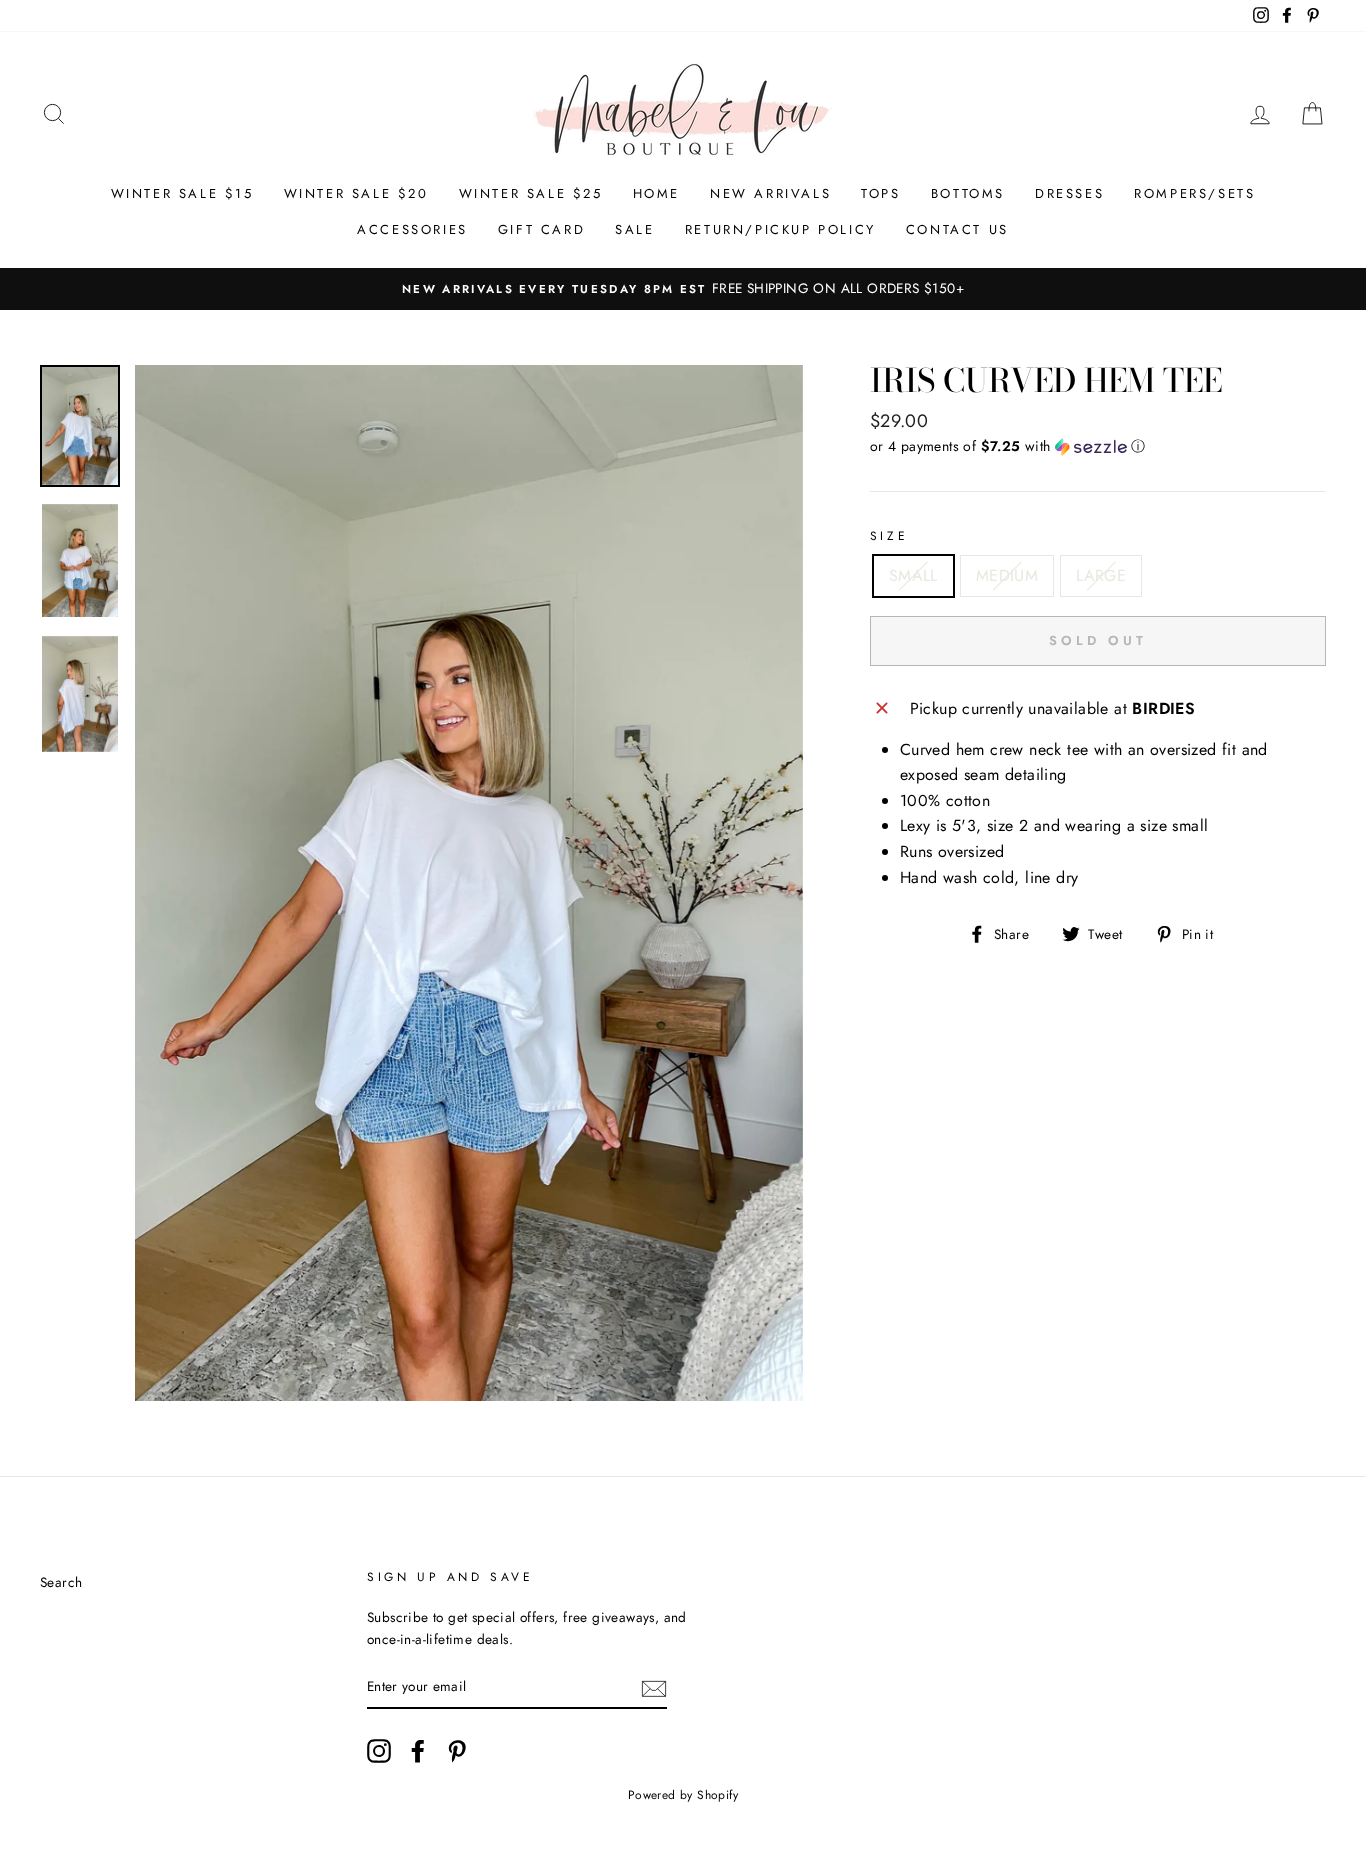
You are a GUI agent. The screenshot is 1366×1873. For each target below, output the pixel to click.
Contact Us (957, 229)
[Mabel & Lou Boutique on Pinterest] (457, 1751)
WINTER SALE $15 (182, 193)
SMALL (913, 575)
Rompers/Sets (1194, 193)
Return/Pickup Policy (780, 229)
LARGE (1101, 575)
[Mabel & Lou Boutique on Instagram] (379, 1751)
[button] (1098, 446)
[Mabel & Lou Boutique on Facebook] (418, 1751)
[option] (683, 289)
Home (656, 193)
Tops (880, 193)
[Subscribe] (654, 1687)
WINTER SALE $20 (356, 193)
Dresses (1069, 193)
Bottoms (968, 193)
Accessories (412, 229)
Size (889, 536)
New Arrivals (770, 193)
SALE (634, 229)
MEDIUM (1007, 575)
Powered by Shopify (683, 1795)
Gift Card (541, 229)
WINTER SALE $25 (531, 193)
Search (61, 1582)
